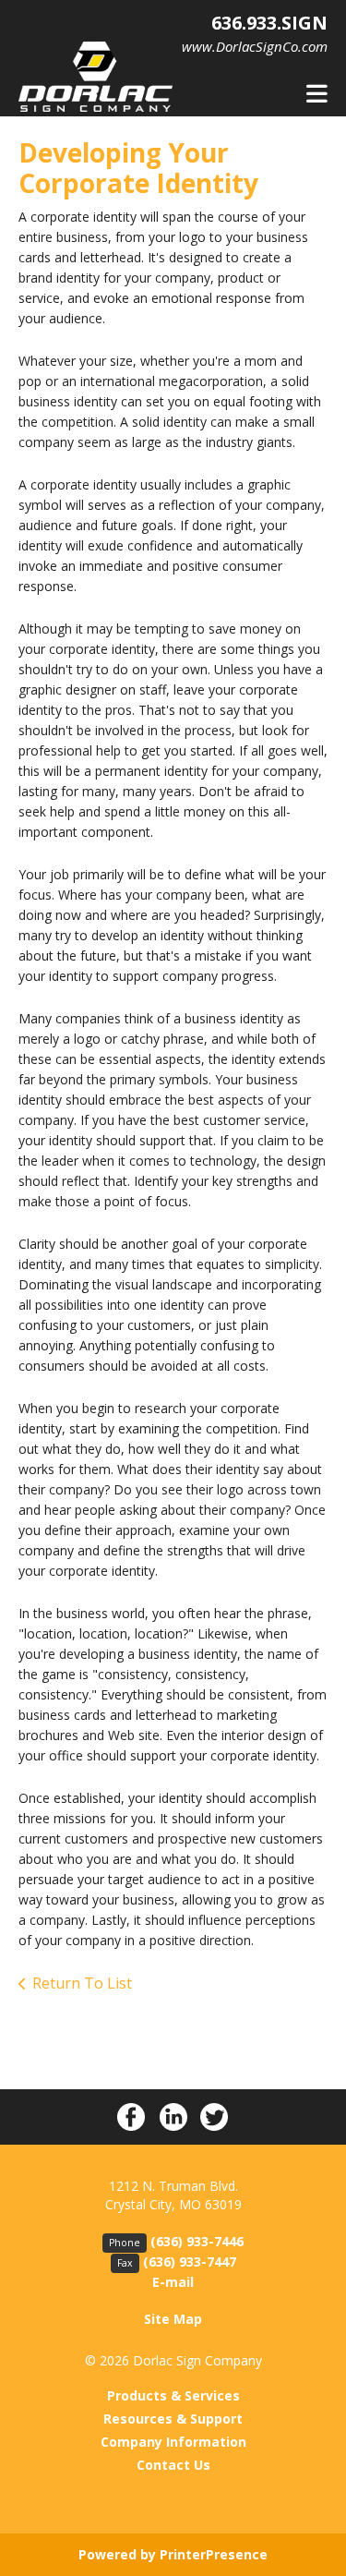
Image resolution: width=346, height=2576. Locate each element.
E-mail (173, 2282)
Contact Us (173, 2465)
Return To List (82, 1983)
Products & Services (173, 2395)
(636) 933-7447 (190, 2262)
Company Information (173, 2442)
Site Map (173, 2319)
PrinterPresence (214, 2554)
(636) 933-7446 (197, 2241)
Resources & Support (173, 2419)
